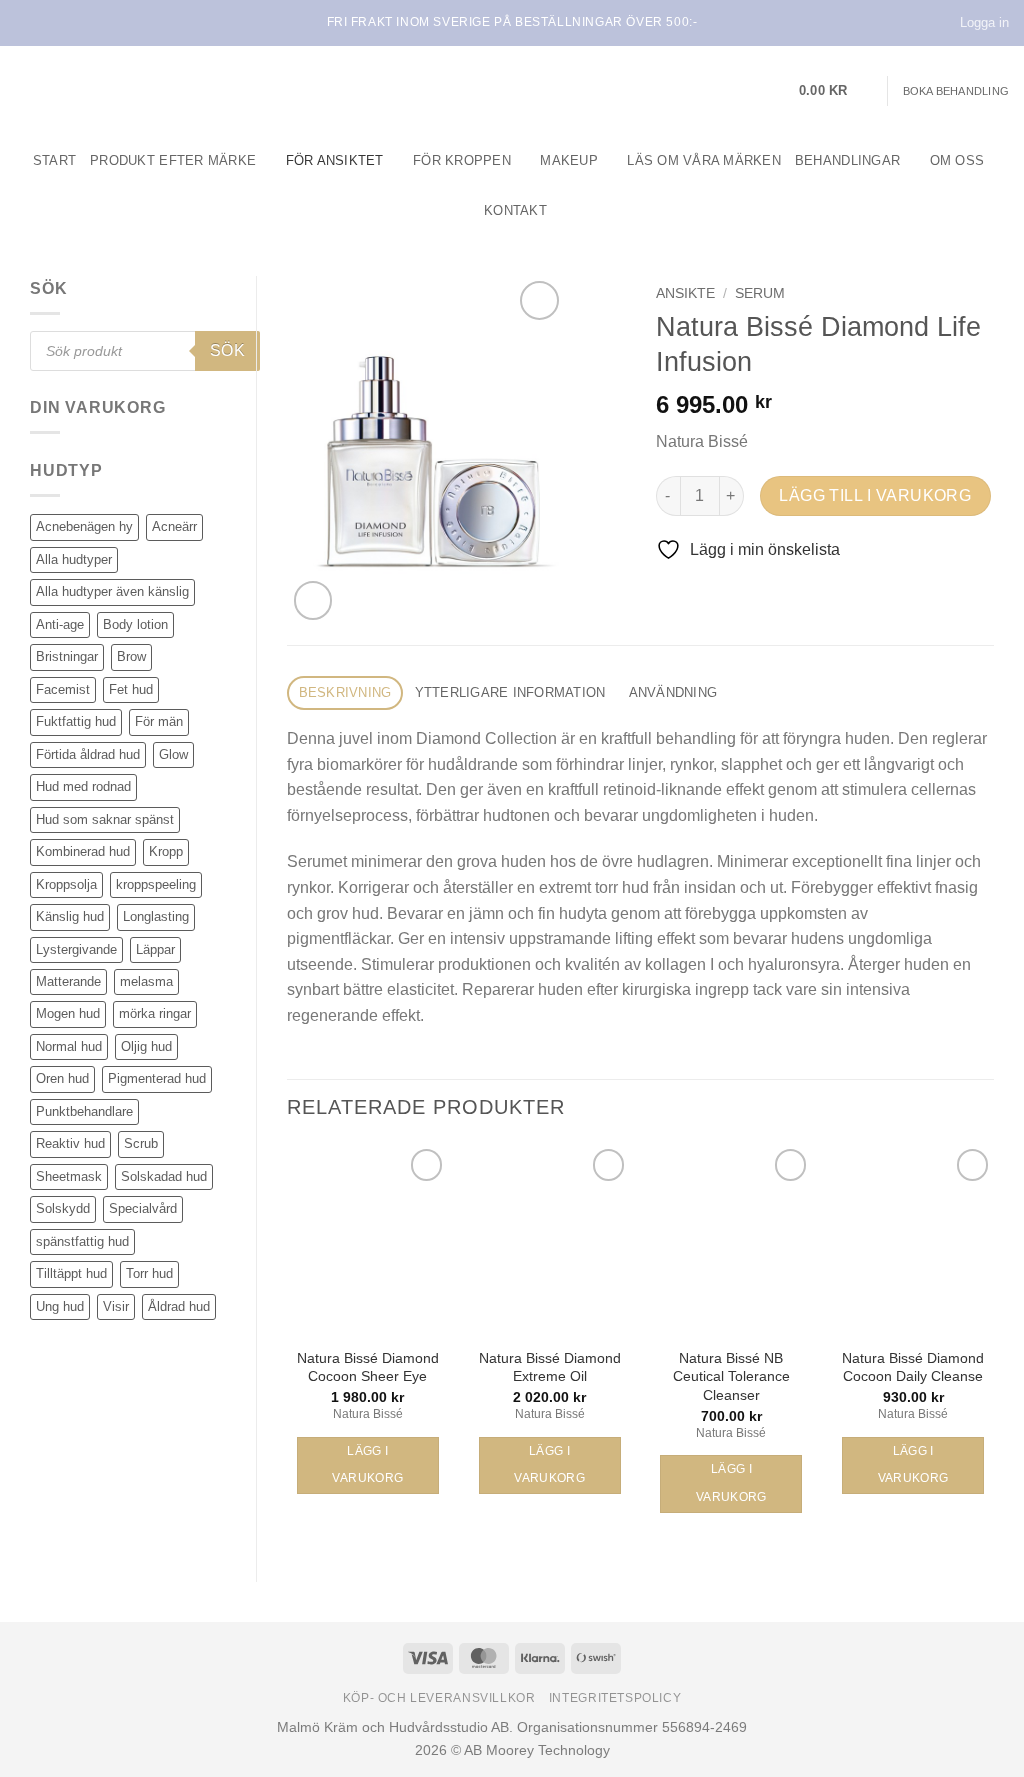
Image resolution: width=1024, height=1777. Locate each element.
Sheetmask (69, 1176)
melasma (146, 981)
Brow (131, 656)
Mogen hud (68, 1013)
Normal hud (69, 1046)
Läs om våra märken (704, 160)
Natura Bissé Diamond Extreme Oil (550, 1367)
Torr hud (149, 1273)
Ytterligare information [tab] (510, 692)
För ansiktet (335, 160)
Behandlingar (847, 160)
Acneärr (174, 526)
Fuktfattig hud (76, 721)
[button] (836, 91)
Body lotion (135, 624)
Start (54, 160)
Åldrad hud (179, 1306)
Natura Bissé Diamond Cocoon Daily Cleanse (913, 1367)
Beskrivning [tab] (345, 692)
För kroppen (462, 160)
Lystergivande (76, 949)
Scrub (141, 1143)
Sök (227, 350)
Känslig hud (70, 916)
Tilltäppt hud (71, 1273)
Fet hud (131, 689)
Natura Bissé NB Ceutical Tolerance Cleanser (731, 1376)
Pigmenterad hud (157, 1078)
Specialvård (143, 1208)
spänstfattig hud (82, 1241)
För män (159, 721)
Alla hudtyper (74, 559)
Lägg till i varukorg (875, 495)
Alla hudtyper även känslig (112, 591)
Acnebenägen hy (84, 526)
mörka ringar (155, 1013)
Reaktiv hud (70, 1143)
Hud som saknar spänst (105, 819)
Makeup (569, 160)
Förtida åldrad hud (88, 754)
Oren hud (62, 1078)
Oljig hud (146, 1046)
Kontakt (515, 210)
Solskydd (63, 1208)
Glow (173, 754)
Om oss (957, 160)
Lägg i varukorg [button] (367, 1465)
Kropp (166, 851)
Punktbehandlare (84, 1111)
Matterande (68, 981)
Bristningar (67, 656)
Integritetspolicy (615, 1698)
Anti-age (60, 624)
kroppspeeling (156, 884)
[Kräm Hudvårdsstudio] (140, 91)
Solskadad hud (164, 1176)
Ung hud (60, 1306)
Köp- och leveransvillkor (439, 1698)
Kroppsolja (66, 884)
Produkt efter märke (173, 160)
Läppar (155, 949)
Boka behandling (956, 91)
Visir (116, 1306)
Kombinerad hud (83, 851)
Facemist (63, 689)
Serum (760, 293)
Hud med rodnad (83, 786)
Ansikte (685, 293)
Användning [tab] (673, 692)
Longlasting (156, 916)
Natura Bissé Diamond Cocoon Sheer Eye (368, 1367)
